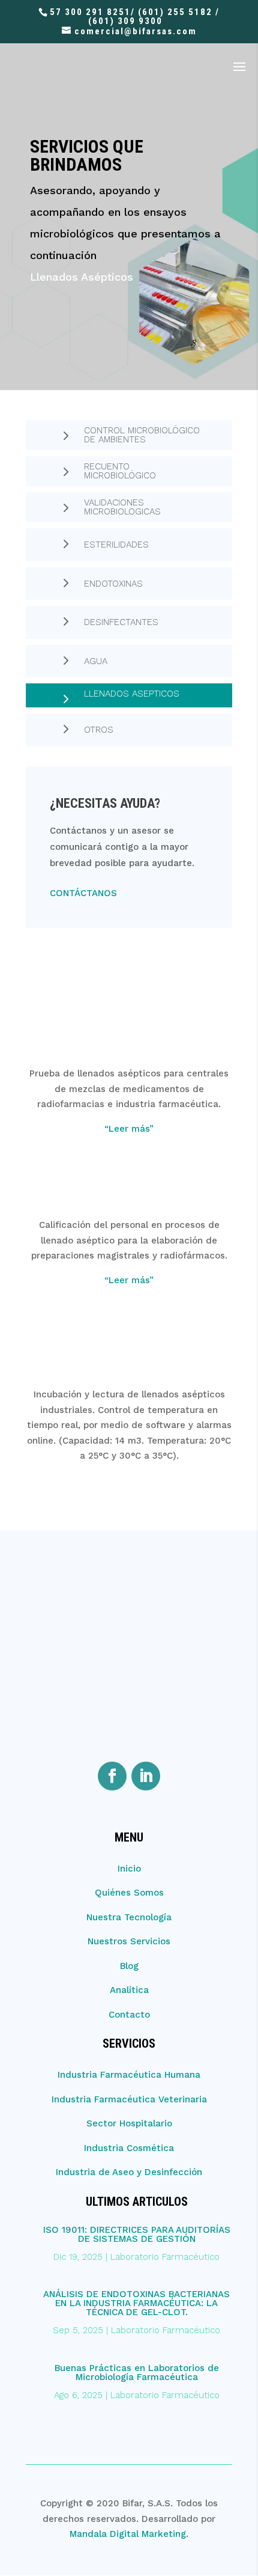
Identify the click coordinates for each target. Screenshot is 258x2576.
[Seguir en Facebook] (112, 1776)
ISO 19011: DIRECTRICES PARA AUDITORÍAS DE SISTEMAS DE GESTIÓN (137, 2234)
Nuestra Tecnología (129, 1917)
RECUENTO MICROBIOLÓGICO (120, 471)
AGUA (96, 661)
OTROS (99, 730)
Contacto (129, 2015)
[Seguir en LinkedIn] (146, 1776)
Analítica (129, 1990)
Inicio (129, 1869)
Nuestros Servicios (129, 1941)
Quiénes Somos (129, 1893)
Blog (129, 1966)
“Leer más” (129, 1129)
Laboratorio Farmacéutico (165, 2257)
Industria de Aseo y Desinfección (129, 2172)
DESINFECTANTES (121, 622)
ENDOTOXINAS (113, 584)
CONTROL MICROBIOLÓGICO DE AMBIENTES (142, 435)
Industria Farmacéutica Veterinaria (129, 2099)
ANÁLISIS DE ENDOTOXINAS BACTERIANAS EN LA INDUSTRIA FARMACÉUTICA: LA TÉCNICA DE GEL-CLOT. (136, 2303)
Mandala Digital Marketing (128, 2534)
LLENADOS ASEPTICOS (132, 694)
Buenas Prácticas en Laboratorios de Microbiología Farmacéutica (137, 2373)
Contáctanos (83, 893)
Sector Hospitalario (129, 2123)
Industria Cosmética (129, 2148)
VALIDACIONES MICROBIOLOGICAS (122, 507)
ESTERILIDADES (116, 545)
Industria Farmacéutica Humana (129, 2075)
